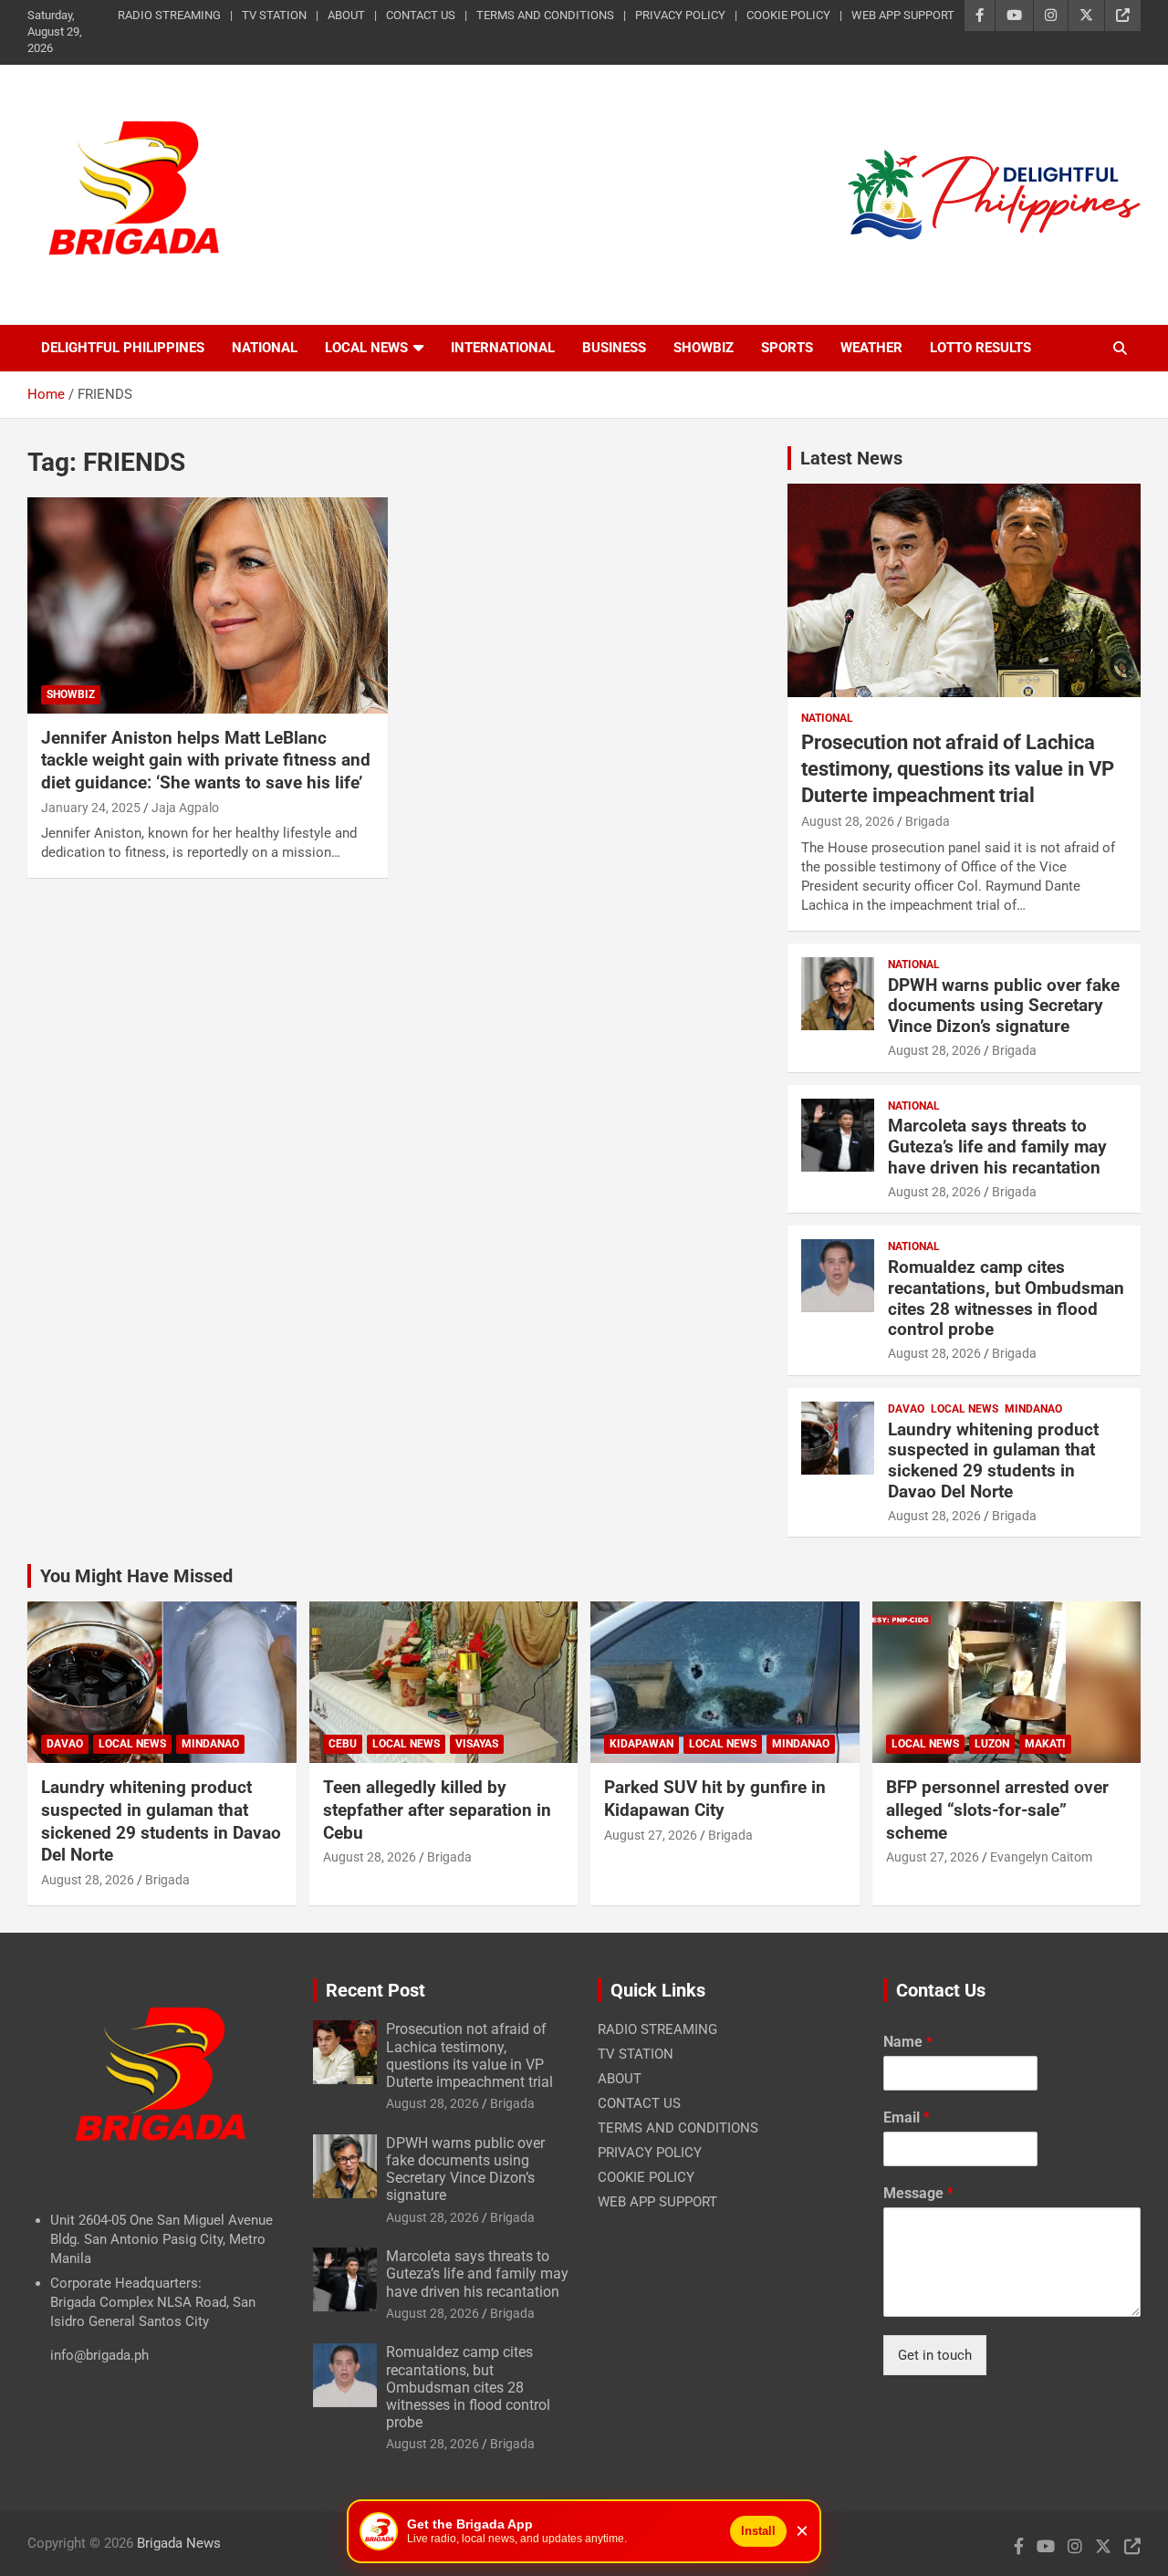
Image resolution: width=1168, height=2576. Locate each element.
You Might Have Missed (136, 1576)
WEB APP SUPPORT (903, 15)
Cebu (343, 1744)
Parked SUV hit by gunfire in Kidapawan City (715, 1799)
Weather (871, 348)
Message (918, 2193)
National (265, 348)
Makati (1045, 1744)
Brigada (928, 821)
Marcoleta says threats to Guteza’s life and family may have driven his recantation (997, 1147)
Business (614, 348)
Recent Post (375, 1990)
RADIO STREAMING (169, 15)
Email (907, 2117)
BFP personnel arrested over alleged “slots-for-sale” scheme (997, 1809)
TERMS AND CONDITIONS (545, 15)
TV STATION (274, 15)
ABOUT (346, 15)
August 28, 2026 (848, 821)
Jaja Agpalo (185, 808)
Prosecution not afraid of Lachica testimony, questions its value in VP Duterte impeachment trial (958, 768)
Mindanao (1033, 1409)
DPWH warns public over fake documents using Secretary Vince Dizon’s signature (1004, 1006)
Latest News (851, 458)
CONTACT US (421, 15)
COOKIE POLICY (788, 15)
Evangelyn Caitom (1041, 1857)
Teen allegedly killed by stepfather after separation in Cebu (437, 1809)
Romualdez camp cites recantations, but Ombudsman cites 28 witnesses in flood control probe (1006, 1298)
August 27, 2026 (651, 1835)
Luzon (992, 1744)
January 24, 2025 (91, 808)
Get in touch (935, 2355)
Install (758, 2531)
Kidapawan (641, 1744)
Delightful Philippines (123, 348)
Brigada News (179, 2543)
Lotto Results (980, 348)
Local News (366, 348)
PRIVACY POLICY (680, 15)
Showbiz (704, 348)
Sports (787, 348)
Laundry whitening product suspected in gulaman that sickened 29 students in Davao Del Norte (993, 1460)
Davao (906, 1409)
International (503, 348)
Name (908, 2042)
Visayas (477, 1744)
